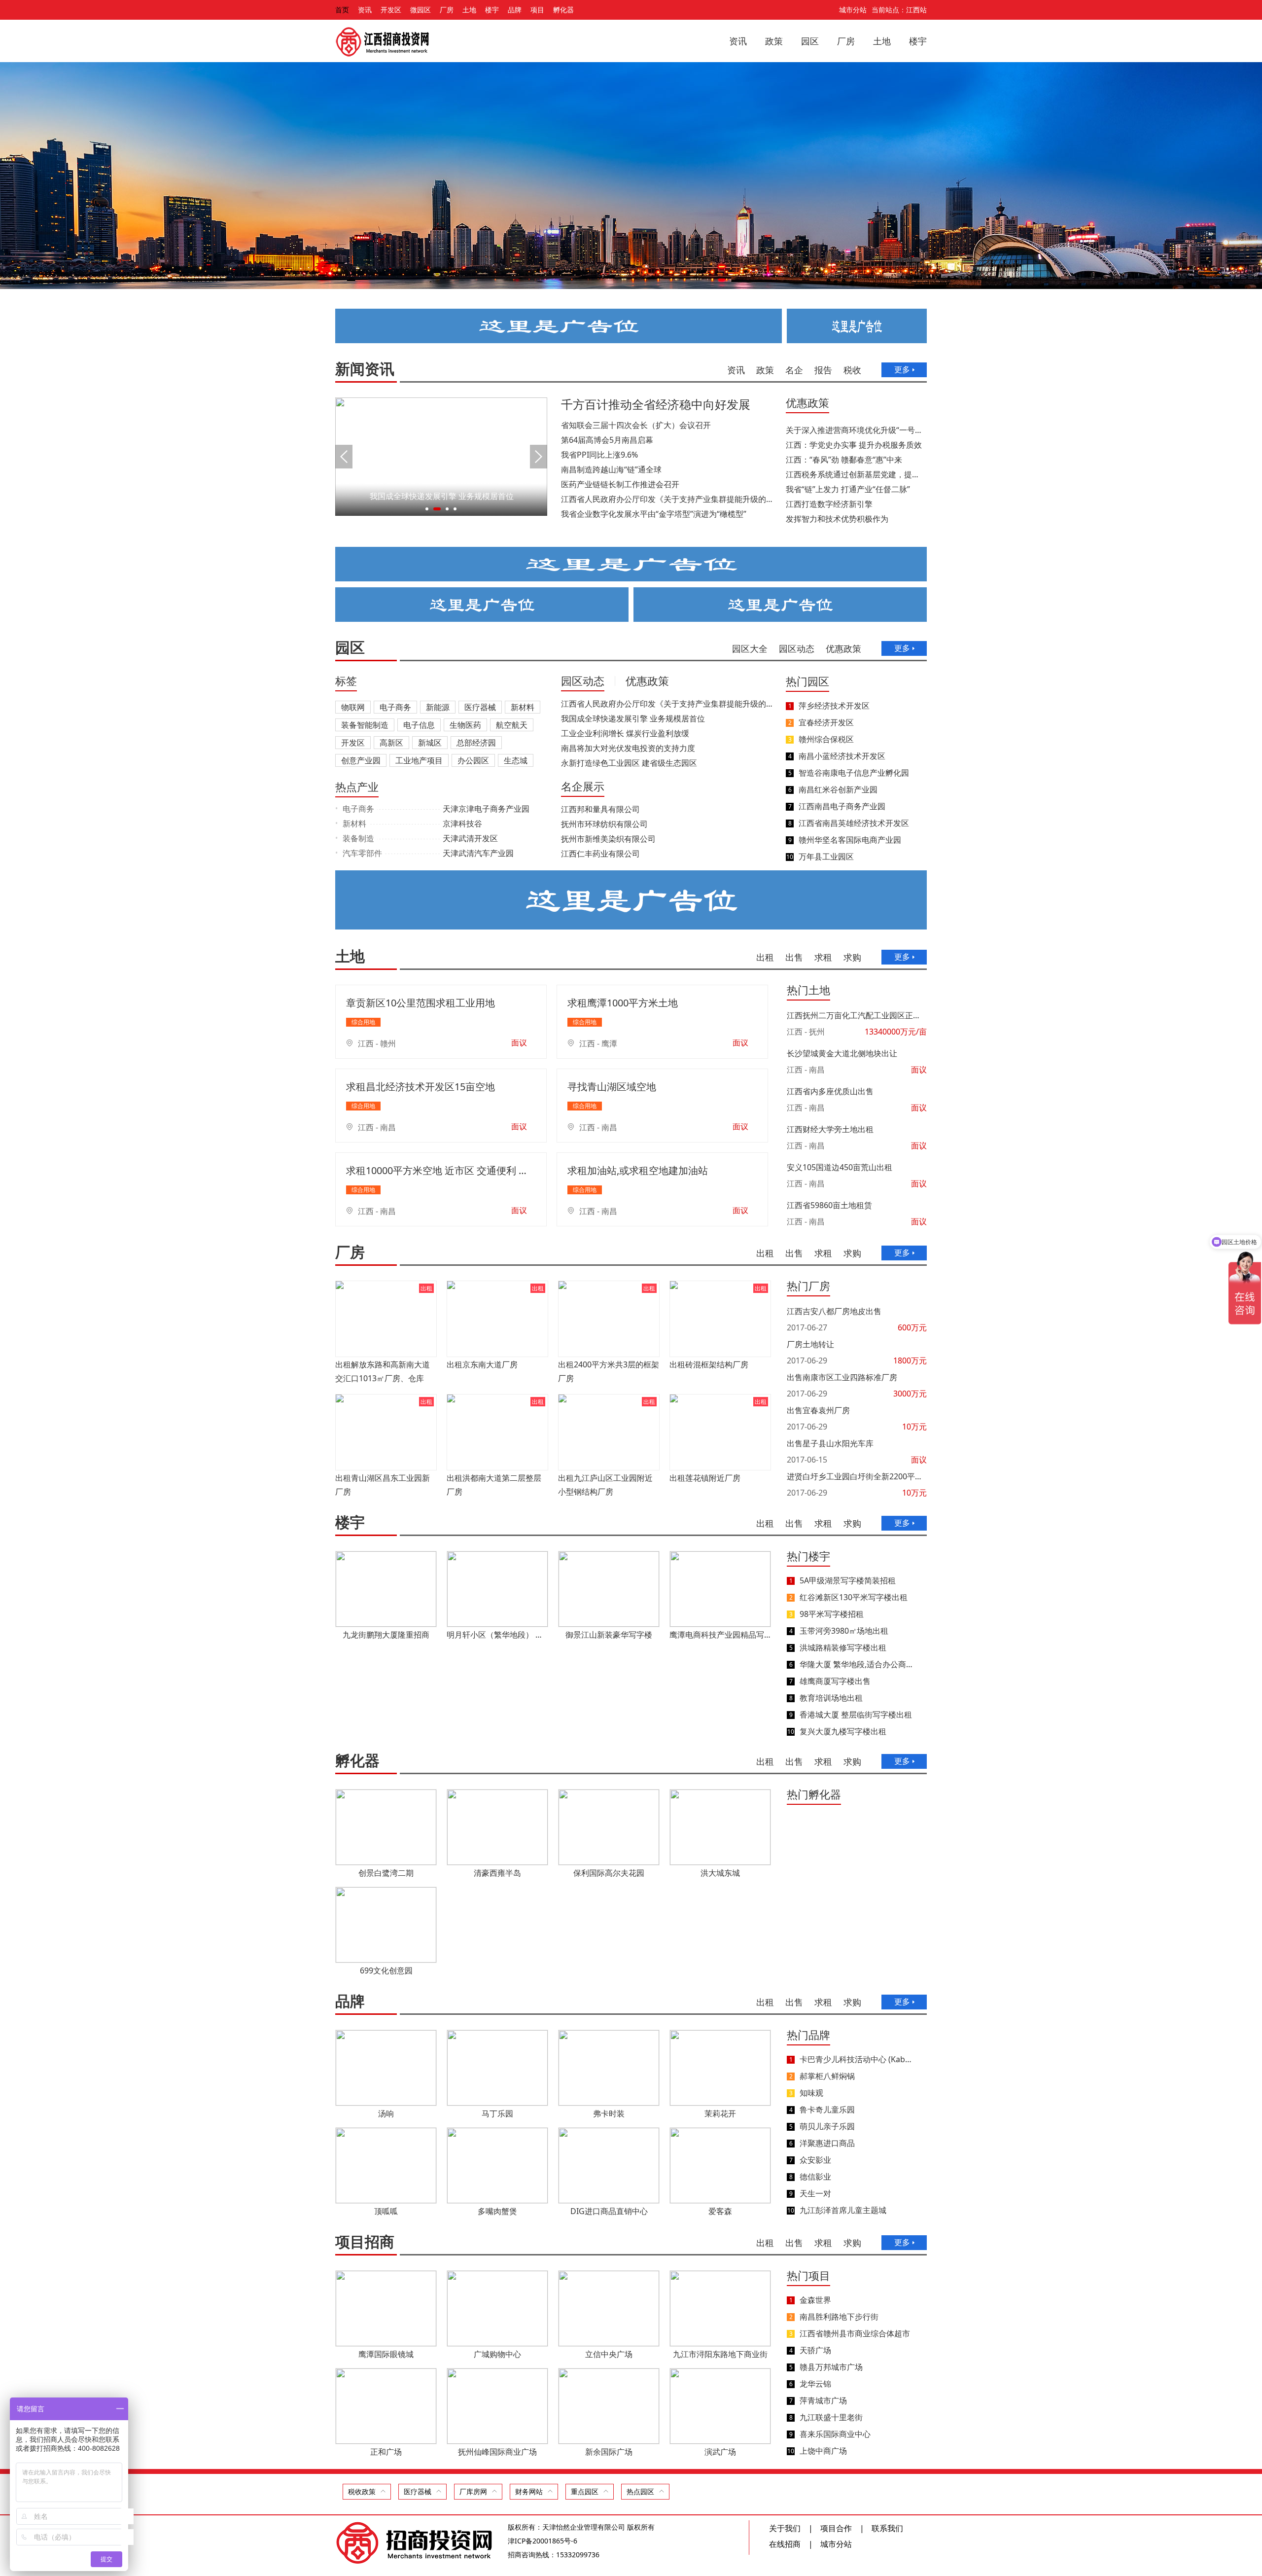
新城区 (430, 743)
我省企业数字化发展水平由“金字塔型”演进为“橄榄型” (654, 514)
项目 (537, 10)
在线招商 (785, 2544)
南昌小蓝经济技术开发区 (842, 756)
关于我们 (785, 2528)
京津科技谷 (462, 823)
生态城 (516, 760)
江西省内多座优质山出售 (830, 1091)
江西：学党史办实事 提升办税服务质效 (854, 445)
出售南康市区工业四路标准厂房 (842, 1377)
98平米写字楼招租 (832, 1614)
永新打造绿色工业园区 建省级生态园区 (629, 763)
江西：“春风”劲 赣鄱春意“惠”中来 (844, 460)
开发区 (391, 10)
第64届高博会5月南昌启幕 (607, 440)
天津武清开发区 (470, 838)
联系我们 (887, 2528)
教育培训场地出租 (831, 1698)
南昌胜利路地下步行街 (839, 2317)
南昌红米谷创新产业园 (838, 789)
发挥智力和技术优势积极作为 (837, 519)
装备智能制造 (365, 725)
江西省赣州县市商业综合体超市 (855, 2333)
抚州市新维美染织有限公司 (608, 839)
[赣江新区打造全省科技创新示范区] (441, 513)
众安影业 (815, 2160)
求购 (852, 957)
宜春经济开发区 (826, 722)
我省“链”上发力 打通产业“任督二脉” (848, 489)
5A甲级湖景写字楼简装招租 (848, 1580)
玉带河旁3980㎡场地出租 (844, 1631)
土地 (469, 10)
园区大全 (750, 648)
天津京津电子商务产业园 (486, 809)
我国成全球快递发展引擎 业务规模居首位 (633, 718)
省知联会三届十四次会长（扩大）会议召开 (636, 425)
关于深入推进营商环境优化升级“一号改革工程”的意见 (855, 430)
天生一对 (815, 2193)
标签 (346, 680)
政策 (774, 41)
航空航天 (512, 725)
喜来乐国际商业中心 (835, 2434)
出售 (794, 957)
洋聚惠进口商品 (827, 2143)
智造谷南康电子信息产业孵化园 (854, 773)
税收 (852, 370)
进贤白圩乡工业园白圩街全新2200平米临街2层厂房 (857, 1476)
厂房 (447, 10)
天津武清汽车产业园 (478, 853)
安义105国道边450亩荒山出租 (840, 1167)
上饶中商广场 (823, 2451)
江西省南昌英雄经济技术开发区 (854, 823)
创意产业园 (361, 760)
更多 (902, 369)
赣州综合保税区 (826, 739)
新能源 (438, 707)
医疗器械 (480, 707)
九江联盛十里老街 (831, 2417)
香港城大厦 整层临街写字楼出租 (856, 1715)
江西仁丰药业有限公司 (600, 854)
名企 (794, 370)
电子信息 (419, 725)
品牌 (515, 10)
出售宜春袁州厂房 (818, 1410)
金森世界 (815, 2300)
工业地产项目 (419, 760)
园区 (810, 41)
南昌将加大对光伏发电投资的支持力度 (628, 748)
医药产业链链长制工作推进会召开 (620, 484)
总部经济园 (476, 743)
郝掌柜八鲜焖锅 (827, 2076)
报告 (823, 370)
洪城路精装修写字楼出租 (843, 1647)
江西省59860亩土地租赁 (829, 1205)
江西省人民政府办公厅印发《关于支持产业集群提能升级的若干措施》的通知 (667, 499)
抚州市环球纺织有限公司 (604, 824)
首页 (342, 10)
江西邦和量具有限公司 (600, 809)
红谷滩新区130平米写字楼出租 (854, 1597)
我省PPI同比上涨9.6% (599, 455)
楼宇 (492, 10)
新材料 (523, 707)
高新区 (391, 743)
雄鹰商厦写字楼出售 (835, 1681)
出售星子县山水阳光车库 (830, 1443)
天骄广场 (815, 2350)
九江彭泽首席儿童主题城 (843, 2210)
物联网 (353, 707)
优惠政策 (807, 402)
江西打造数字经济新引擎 (829, 504)
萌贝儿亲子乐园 (827, 2126)
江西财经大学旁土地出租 (830, 1129)
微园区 (421, 10)
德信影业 (815, 2177)
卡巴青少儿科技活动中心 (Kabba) (856, 2059)
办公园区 (473, 760)
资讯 (365, 10)
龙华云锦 (815, 2384)
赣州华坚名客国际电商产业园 (850, 840)
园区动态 (797, 648)
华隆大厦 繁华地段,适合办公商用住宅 (856, 1664)
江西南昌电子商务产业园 (842, 806)
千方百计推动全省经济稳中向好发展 (656, 404)
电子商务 (395, 707)
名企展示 (583, 786)
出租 (765, 957)
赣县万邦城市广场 (831, 2367)
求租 (823, 957)
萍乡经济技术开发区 (834, 706)
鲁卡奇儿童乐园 (827, 2110)
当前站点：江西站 (899, 10)
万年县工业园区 (826, 857)
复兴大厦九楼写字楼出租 (843, 1731)
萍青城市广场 (823, 2400)
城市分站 (853, 10)
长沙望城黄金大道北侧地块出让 (842, 1053)
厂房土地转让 (810, 1344)
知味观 (811, 2093)
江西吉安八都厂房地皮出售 (834, 1311)
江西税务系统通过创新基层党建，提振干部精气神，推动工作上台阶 (855, 474)
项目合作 (836, 2528)
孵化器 (563, 10)
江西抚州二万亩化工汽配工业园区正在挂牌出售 (857, 1015)
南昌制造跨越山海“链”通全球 (611, 469)
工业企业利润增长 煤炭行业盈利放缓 (625, 733)
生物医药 (465, 725)
